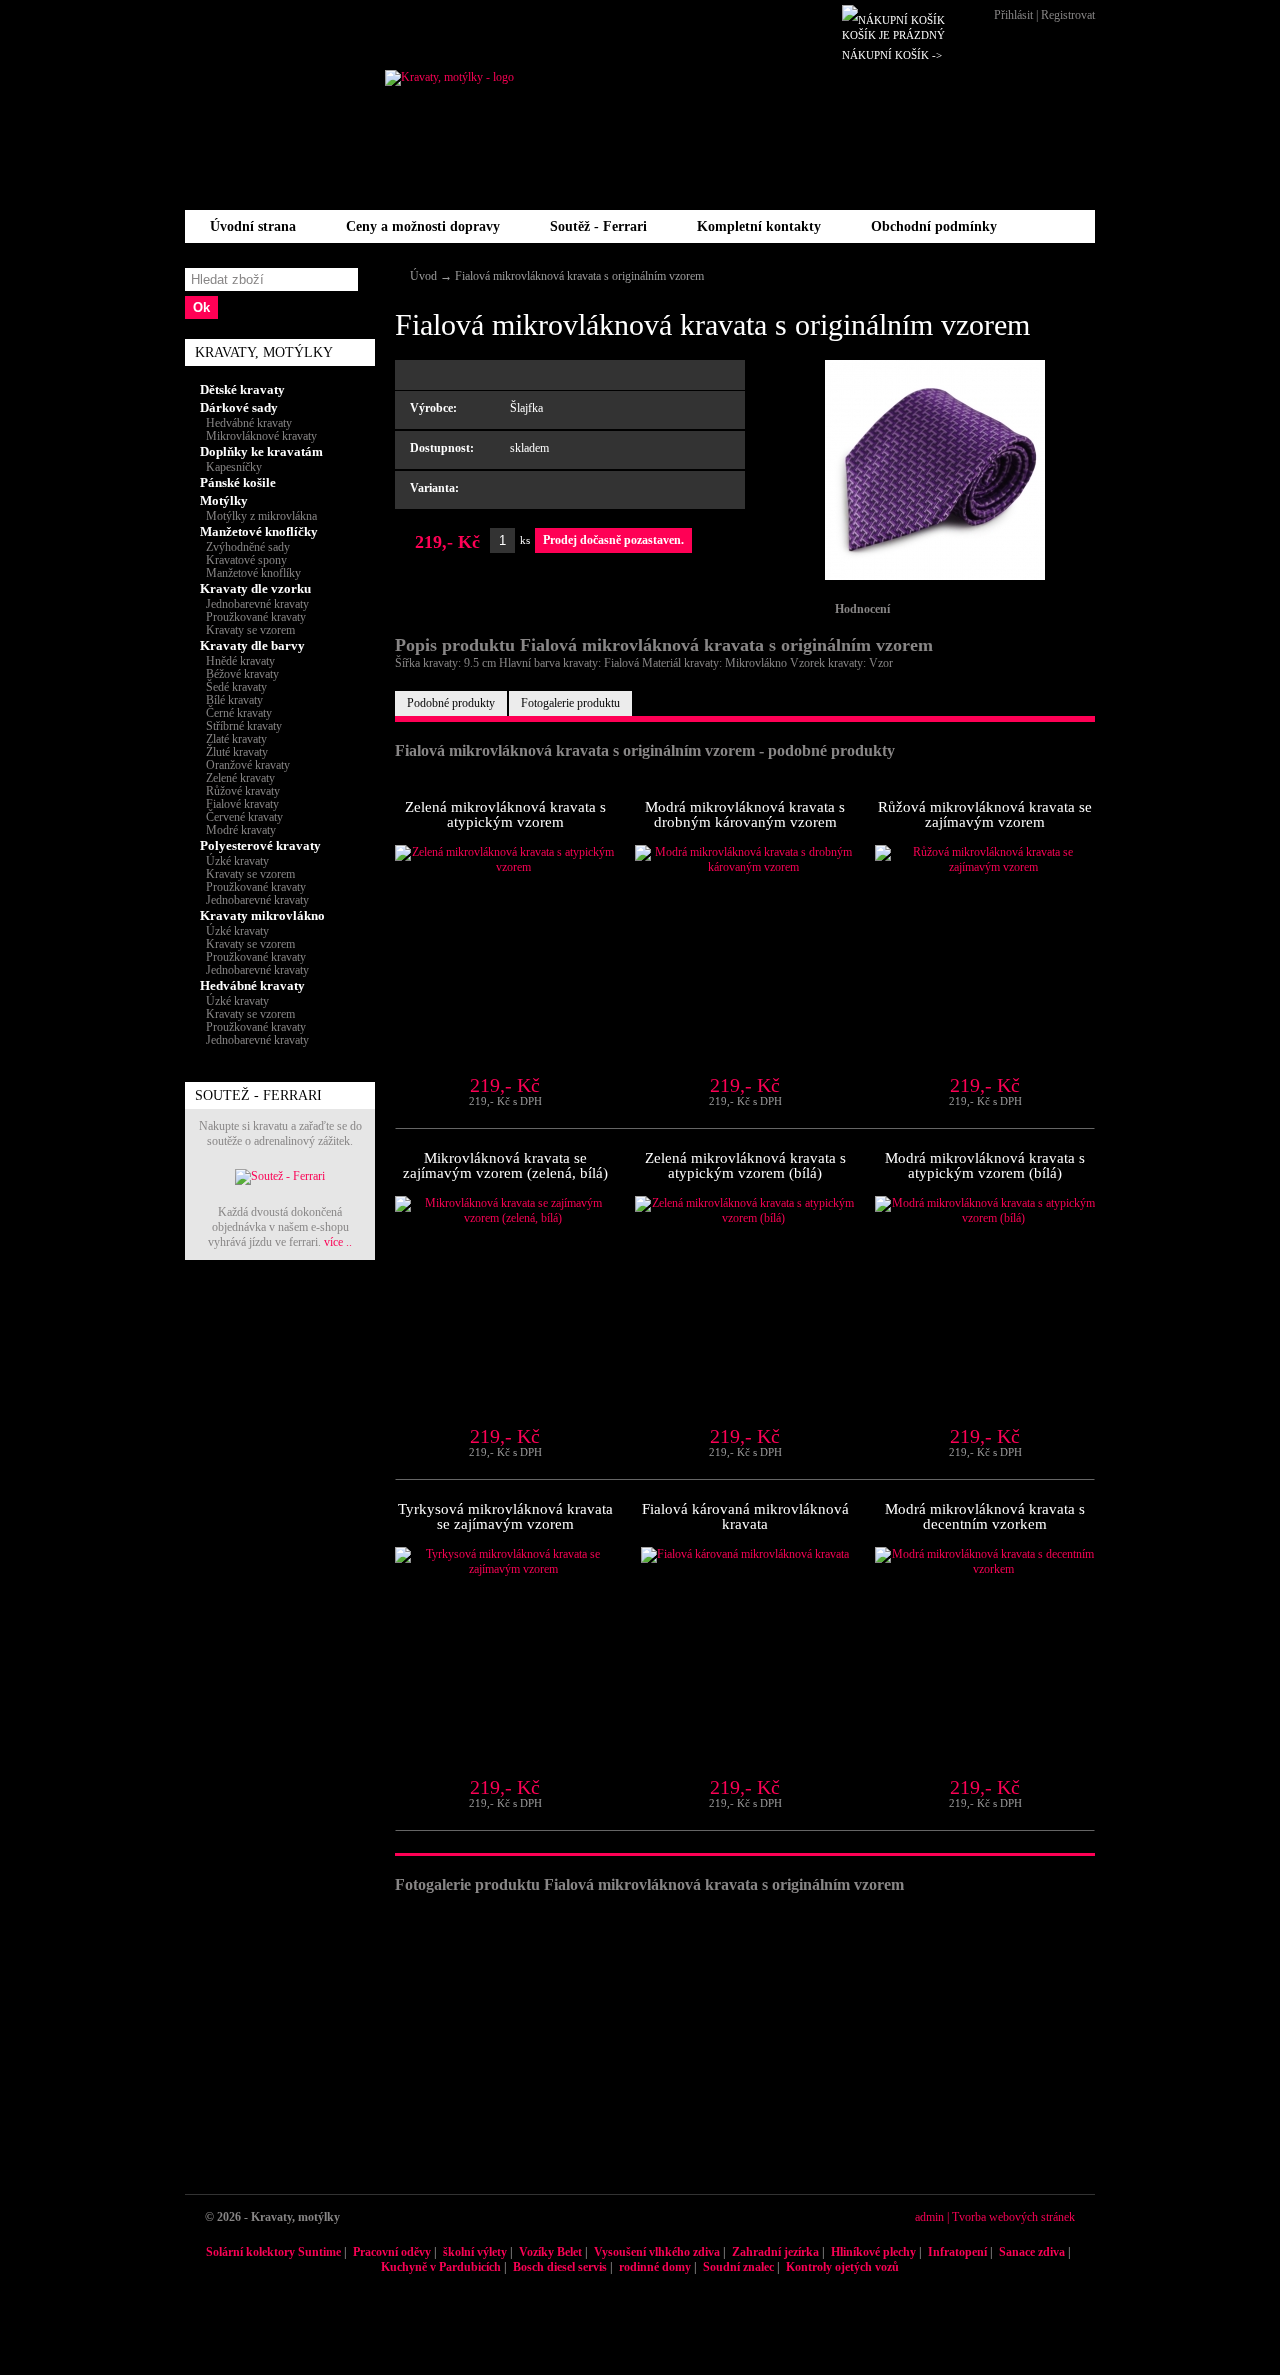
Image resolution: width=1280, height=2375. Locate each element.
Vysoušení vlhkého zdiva (657, 2252)
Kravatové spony (243, 560)
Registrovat (1068, 15)
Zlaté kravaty (233, 739)
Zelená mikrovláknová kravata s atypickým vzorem (505, 814)
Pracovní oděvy (392, 2252)
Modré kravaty (238, 830)
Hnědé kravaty (237, 661)
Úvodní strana (253, 226)
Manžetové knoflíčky (259, 531)
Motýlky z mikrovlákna (258, 516)
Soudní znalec (738, 2267)
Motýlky (224, 500)
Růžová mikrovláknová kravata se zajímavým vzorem (985, 814)
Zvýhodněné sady (245, 547)
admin (929, 2217)
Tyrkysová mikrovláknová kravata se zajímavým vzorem (505, 1516)
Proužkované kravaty (253, 617)
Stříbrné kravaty (241, 726)
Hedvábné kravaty (246, 423)
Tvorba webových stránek (1013, 2217)
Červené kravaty (241, 817)
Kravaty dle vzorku (255, 588)
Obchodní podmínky (934, 226)
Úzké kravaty (234, 861)
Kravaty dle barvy (252, 645)
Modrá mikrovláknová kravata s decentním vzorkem (985, 1516)
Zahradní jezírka (775, 2252)
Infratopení (957, 2252)
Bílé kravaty (231, 700)
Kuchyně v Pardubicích (441, 2267)
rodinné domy (655, 2267)
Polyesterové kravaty (260, 845)
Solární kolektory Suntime (273, 2252)
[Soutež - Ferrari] (280, 1176)
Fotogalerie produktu (570, 703)
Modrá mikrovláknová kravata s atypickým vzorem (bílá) (985, 1165)
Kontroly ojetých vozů (842, 2267)
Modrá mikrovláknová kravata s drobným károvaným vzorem (745, 814)
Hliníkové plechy (873, 2252)
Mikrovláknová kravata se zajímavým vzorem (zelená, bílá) (505, 1165)
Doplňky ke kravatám (261, 451)
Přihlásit (1013, 15)
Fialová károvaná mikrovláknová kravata (745, 1516)
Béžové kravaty (239, 674)
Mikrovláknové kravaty (258, 436)
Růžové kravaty (240, 791)
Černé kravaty (236, 713)
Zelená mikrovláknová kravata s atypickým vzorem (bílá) (745, 1165)
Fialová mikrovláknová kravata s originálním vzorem (579, 276)
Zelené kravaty (237, 778)
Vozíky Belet (550, 2252)
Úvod (423, 276)
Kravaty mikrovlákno (262, 915)
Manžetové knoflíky (250, 573)
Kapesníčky (231, 467)
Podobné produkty (451, 703)
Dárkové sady (239, 407)
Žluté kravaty (234, 752)
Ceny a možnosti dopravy (423, 226)
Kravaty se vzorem (247, 630)
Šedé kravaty (233, 687)
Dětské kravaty (242, 389)
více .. (338, 1242)
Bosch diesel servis (560, 2267)
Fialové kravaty (239, 804)
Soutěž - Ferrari (598, 226)
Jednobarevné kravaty (254, 604)
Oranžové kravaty (245, 765)
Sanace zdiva (1032, 2252)
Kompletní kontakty (759, 226)
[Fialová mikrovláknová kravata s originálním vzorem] (935, 576)
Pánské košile (238, 482)
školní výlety (475, 2252)
